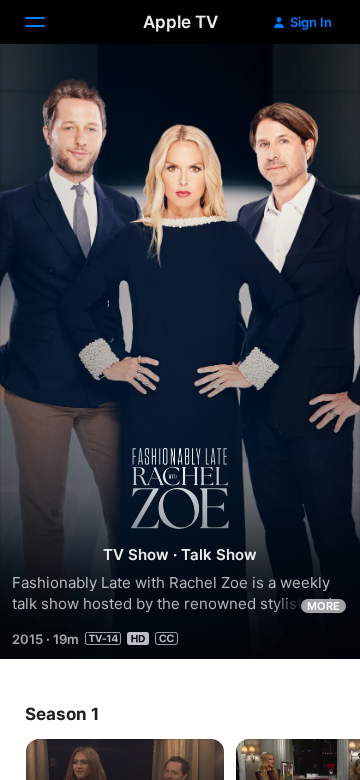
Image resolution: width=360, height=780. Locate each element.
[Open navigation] (47, 22)
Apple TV (180, 22)
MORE (323, 606)
